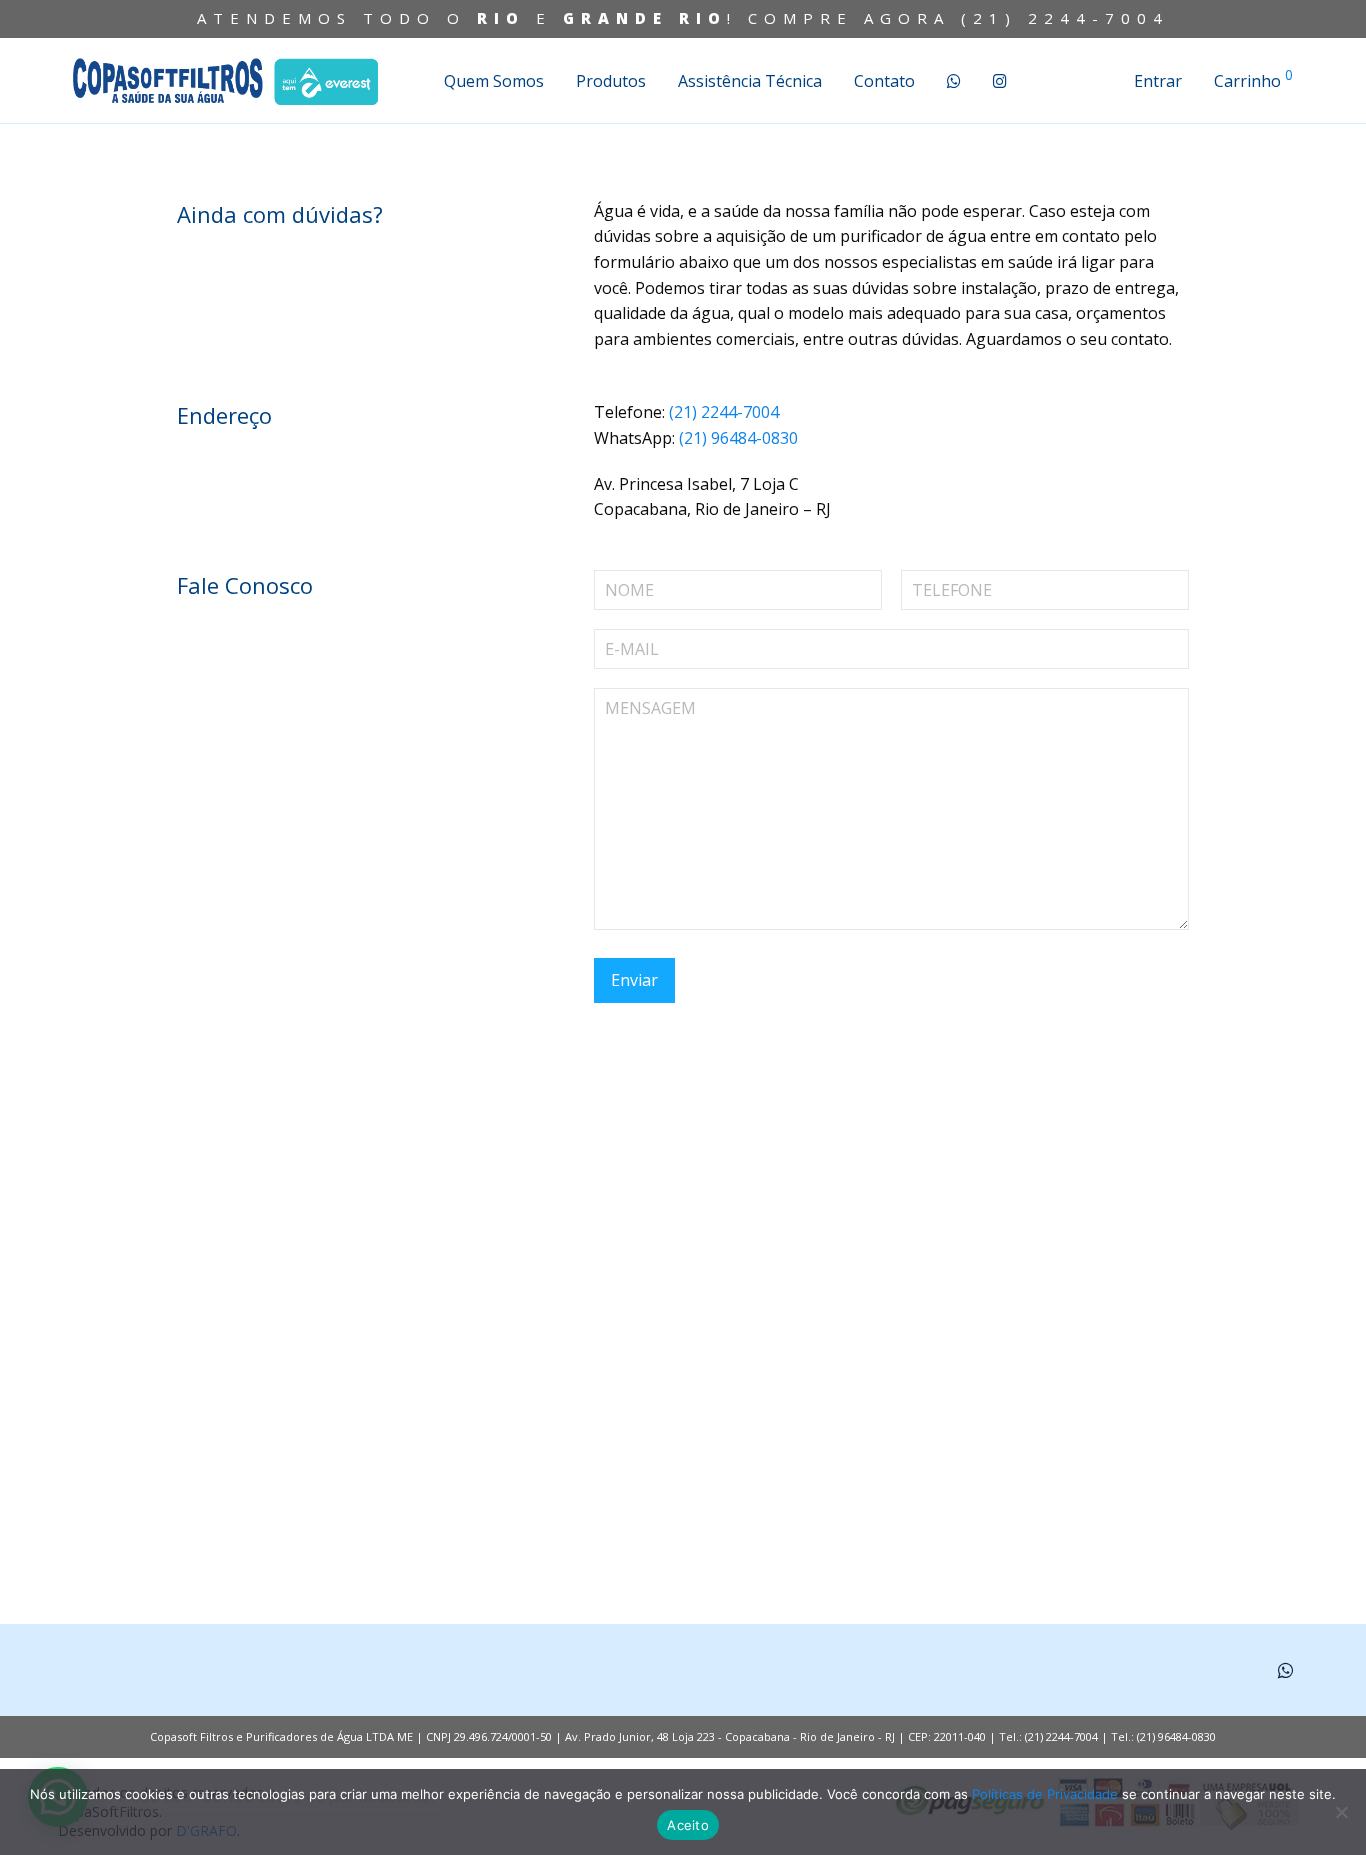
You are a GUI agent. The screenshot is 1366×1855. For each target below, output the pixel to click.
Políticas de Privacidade (1045, 1794)
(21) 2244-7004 (1065, 18)
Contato (884, 81)
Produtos (611, 81)
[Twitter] (1285, 1668)
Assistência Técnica (750, 81)
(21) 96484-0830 (738, 438)
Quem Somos (494, 81)
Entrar (1158, 81)
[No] (1341, 1812)
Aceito (688, 1825)
